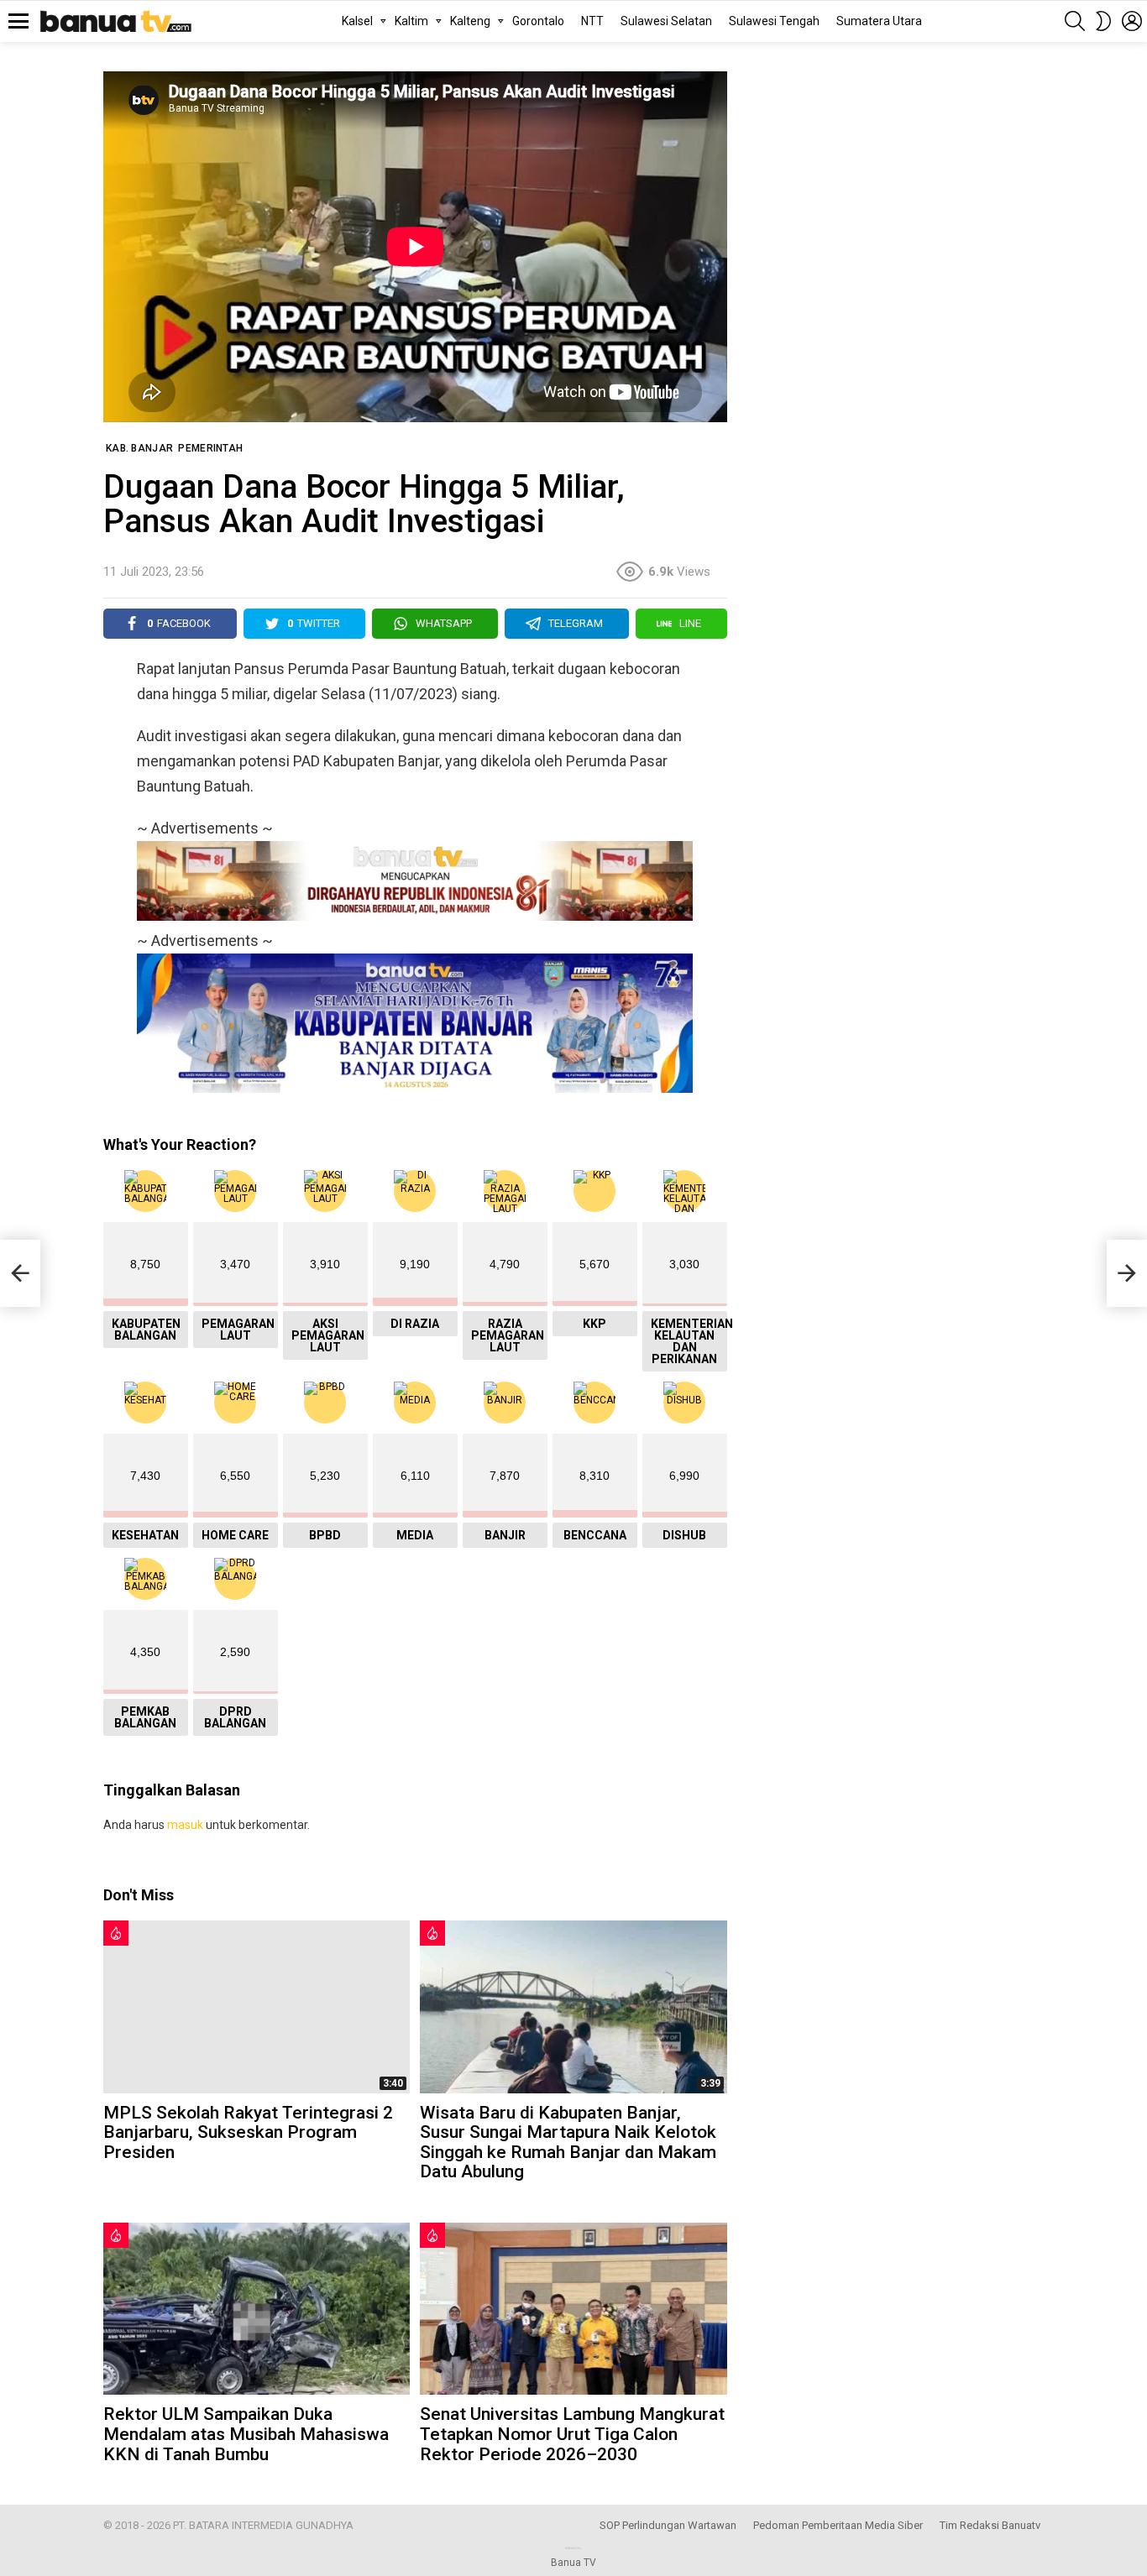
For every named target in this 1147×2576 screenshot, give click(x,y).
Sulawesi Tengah (774, 21)
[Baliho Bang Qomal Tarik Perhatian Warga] (20, 1273)
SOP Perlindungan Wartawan (668, 2525)
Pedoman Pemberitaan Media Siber (838, 2525)
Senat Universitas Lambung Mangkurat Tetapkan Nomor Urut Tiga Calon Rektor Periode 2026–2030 (572, 2434)
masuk (185, 1825)
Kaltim (411, 21)
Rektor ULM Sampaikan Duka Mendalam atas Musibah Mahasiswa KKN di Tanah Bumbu (246, 2434)
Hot (116, 1933)
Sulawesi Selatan (666, 21)
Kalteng (470, 21)
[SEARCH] (1075, 21)
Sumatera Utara (879, 21)
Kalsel (357, 21)
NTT (592, 21)
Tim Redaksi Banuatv (990, 2525)
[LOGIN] (1132, 21)
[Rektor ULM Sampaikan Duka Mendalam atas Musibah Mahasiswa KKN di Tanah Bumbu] (257, 2309)
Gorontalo (538, 21)
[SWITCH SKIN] (1103, 21)
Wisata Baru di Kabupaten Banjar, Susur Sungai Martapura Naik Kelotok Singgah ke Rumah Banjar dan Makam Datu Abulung (568, 2142)
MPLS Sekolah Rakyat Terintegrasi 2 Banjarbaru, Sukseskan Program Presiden (248, 2132)
